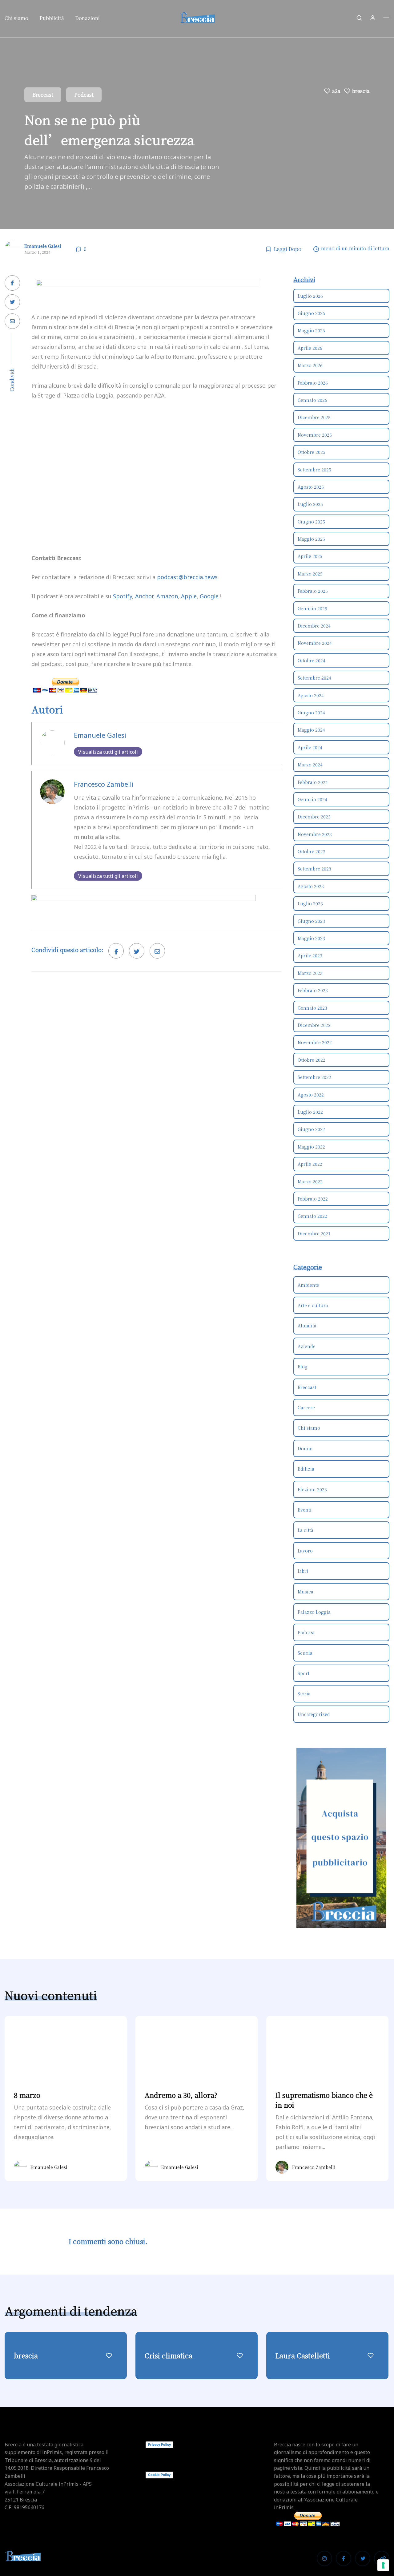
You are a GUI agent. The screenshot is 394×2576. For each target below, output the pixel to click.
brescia (361, 91)
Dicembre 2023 (314, 817)
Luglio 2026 (310, 296)
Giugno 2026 (311, 313)
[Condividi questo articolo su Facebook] (12, 283)
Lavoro (305, 1551)
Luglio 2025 (310, 504)
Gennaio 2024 (312, 799)
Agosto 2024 (311, 695)
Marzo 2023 (310, 973)
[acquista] (342, 1838)
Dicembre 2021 (314, 1233)
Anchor (144, 596)
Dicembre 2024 (314, 626)
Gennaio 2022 (312, 1216)
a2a (336, 91)
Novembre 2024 (315, 643)
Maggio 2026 (311, 330)
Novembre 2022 (315, 1042)
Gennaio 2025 (312, 608)
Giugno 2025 (311, 522)
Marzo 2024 (310, 765)
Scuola (305, 1653)
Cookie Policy (159, 2475)
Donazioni (87, 18)
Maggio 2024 (311, 730)
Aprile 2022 (310, 1164)
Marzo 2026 (310, 365)
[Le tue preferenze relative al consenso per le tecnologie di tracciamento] (383, 2565)
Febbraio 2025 (313, 591)
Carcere (306, 1407)
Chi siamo (16, 18)
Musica (306, 1592)
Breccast (43, 95)
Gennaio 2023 (312, 1008)
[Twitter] (363, 2558)
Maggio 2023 (311, 938)
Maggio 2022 (311, 1147)
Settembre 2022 (314, 1077)
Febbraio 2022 (313, 1199)
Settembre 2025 (314, 470)
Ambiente (308, 1285)
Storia (304, 1694)
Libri (303, 1571)
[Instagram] (324, 2558)
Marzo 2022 (310, 1181)
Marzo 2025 (310, 574)
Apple (189, 596)
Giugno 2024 (311, 713)
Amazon (167, 596)
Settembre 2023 (314, 869)
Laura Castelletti (303, 2355)
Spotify (123, 596)
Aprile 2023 (310, 955)
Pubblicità (52, 18)
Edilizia (306, 1469)
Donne (305, 1448)
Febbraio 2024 (313, 782)
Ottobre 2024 (312, 660)
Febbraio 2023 (313, 990)
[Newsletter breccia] (143, 908)
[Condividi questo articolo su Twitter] (12, 302)
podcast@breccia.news (187, 577)
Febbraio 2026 (313, 383)
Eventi (305, 1510)
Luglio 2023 (310, 903)
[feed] (382, 2558)
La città (306, 1530)
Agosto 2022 (311, 1095)
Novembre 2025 (315, 435)
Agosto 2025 (311, 487)
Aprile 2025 (310, 556)
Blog (303, 1367)
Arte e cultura (313, 1305)
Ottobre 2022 (312, 1060)
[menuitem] (19, 20)
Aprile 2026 (310, 348)
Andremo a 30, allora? (181, 2095)
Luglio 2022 (310, 1112)
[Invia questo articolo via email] (12, 321)
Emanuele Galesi (43, 246)
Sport (304, 1673)
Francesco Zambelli (104, 784)
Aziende (307, 1346)
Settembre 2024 (314, 678)
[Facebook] (344, 2558)
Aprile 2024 (310, 747)
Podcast (84, 95)
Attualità (307, 1326)
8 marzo (27, 2095)
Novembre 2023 (315, 834)
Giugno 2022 (311, 1129)
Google (209, 596)
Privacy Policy (159, 2445)
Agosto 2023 (311, 886)
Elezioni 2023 (312, 1489)
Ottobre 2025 (312, 452)
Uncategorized (314, 1714)
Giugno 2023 (311, 921)
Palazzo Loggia (314, 1612)
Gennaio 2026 (312, 400)
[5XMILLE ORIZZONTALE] (148, 293)
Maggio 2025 (311, 539)
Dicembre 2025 (314, 417)
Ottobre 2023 (312, 851)
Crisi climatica (169, 2355)
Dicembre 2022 (314, 1025)
